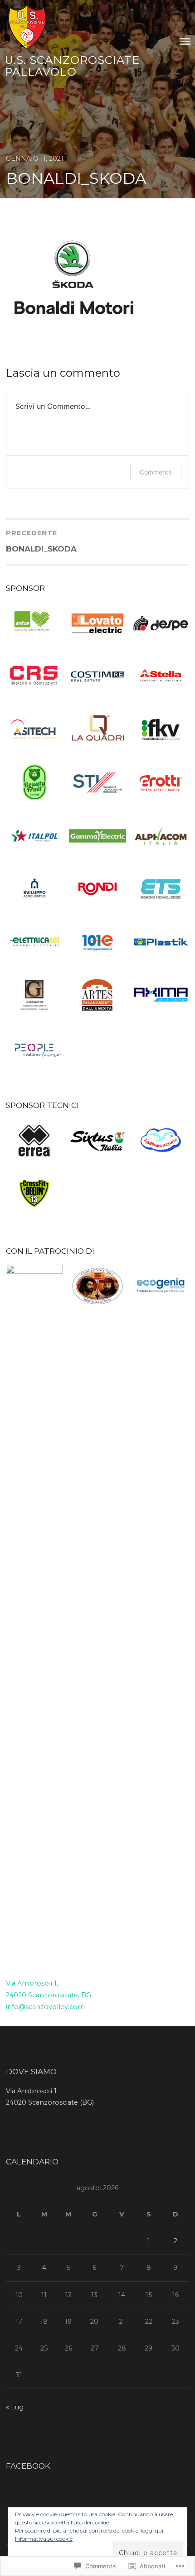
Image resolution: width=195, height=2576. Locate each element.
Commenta (156, 472)
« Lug (15, 2407)
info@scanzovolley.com (45, 2007)
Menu (185, 41)
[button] (34, 625)
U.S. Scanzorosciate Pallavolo (72, 66)
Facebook (28, 2466)
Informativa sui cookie (44, 2539)
